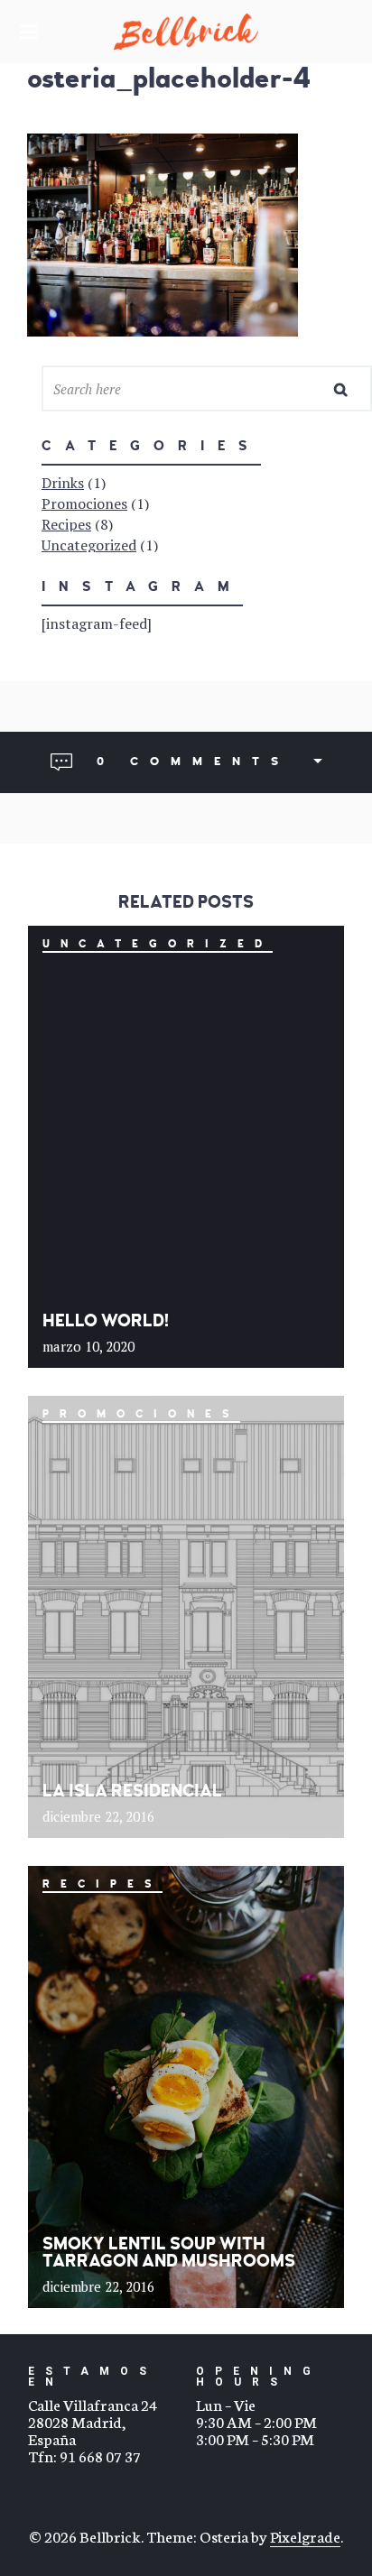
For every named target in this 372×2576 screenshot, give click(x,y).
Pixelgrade (305, 2535)
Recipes (66, 524)
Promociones (84, 503)
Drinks (63, 483)
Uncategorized (89, 545)
